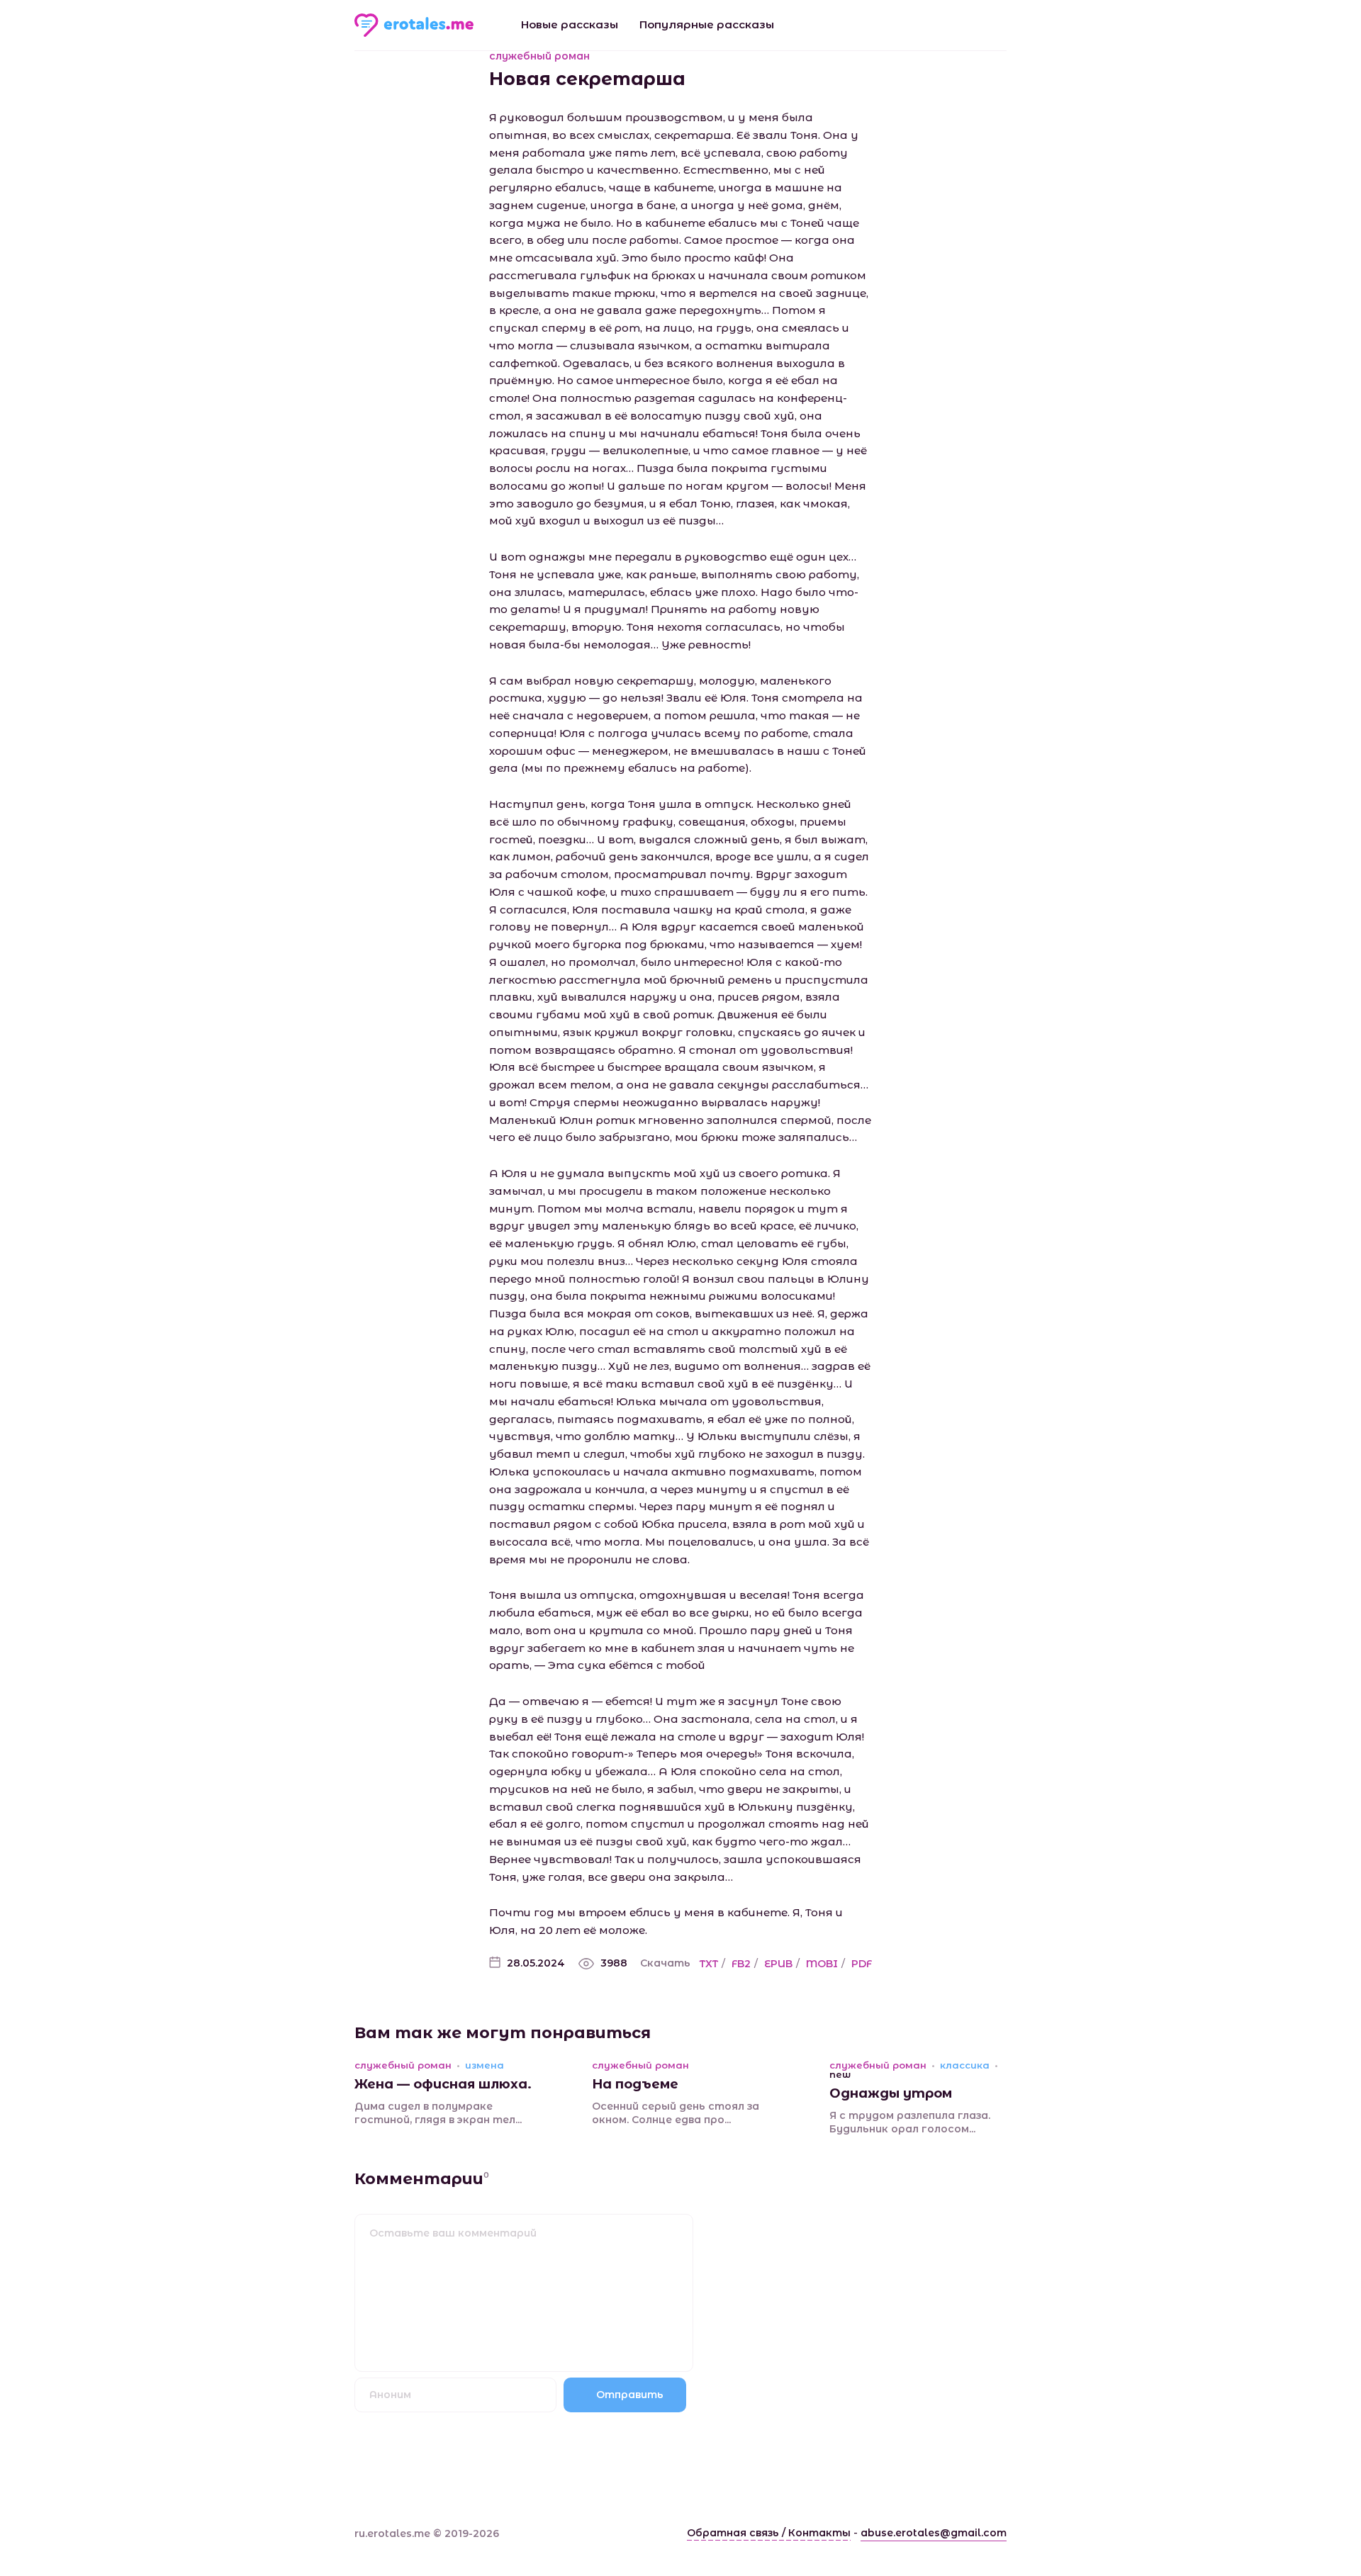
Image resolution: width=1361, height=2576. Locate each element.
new (840, 2075)
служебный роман (539, 56)
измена (485, 2065)
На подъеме (635, 2084)
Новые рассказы (570, 24)
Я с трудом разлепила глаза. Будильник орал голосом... (910, 2122)
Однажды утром (891, 2093)
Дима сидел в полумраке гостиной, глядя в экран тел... (438, 2113)
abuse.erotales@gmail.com (934, 2533)
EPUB (778, 1964)
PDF (862, 1964)
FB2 (741, 1964)
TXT (709, 1964)
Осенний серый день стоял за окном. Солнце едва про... (676, 2113)
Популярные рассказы (707, 24)
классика (965, 2065)
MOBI (822, 1964)
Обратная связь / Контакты (769, 2533)
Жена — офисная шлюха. (443, 2084)
